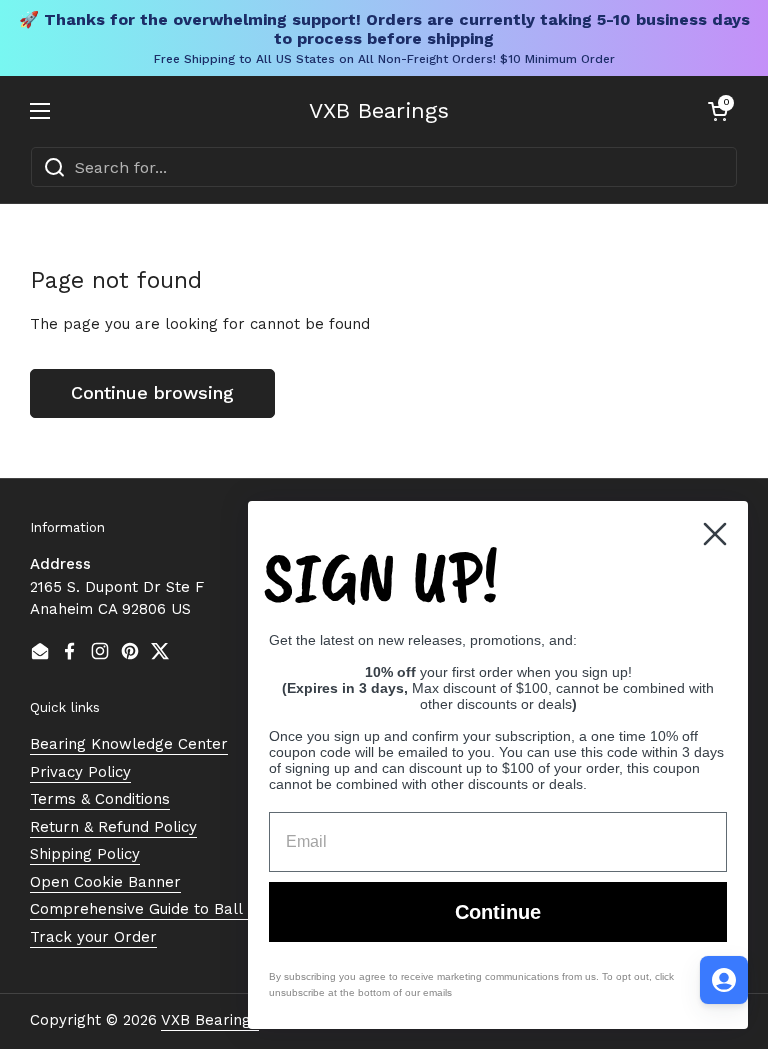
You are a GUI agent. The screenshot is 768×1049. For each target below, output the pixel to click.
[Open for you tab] (724, 980)
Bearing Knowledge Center (129, 744)
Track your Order (93, 937)
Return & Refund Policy (113, 827)
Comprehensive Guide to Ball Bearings (170, 909)
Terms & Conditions (100, 799)
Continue (498, 912)
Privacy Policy (80, 772)
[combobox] (384, 167)
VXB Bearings (379, 111)
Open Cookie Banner (105, 882)
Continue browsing (152, 392)
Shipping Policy (85, 854)
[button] (718, 111)
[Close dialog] (715, 534)
